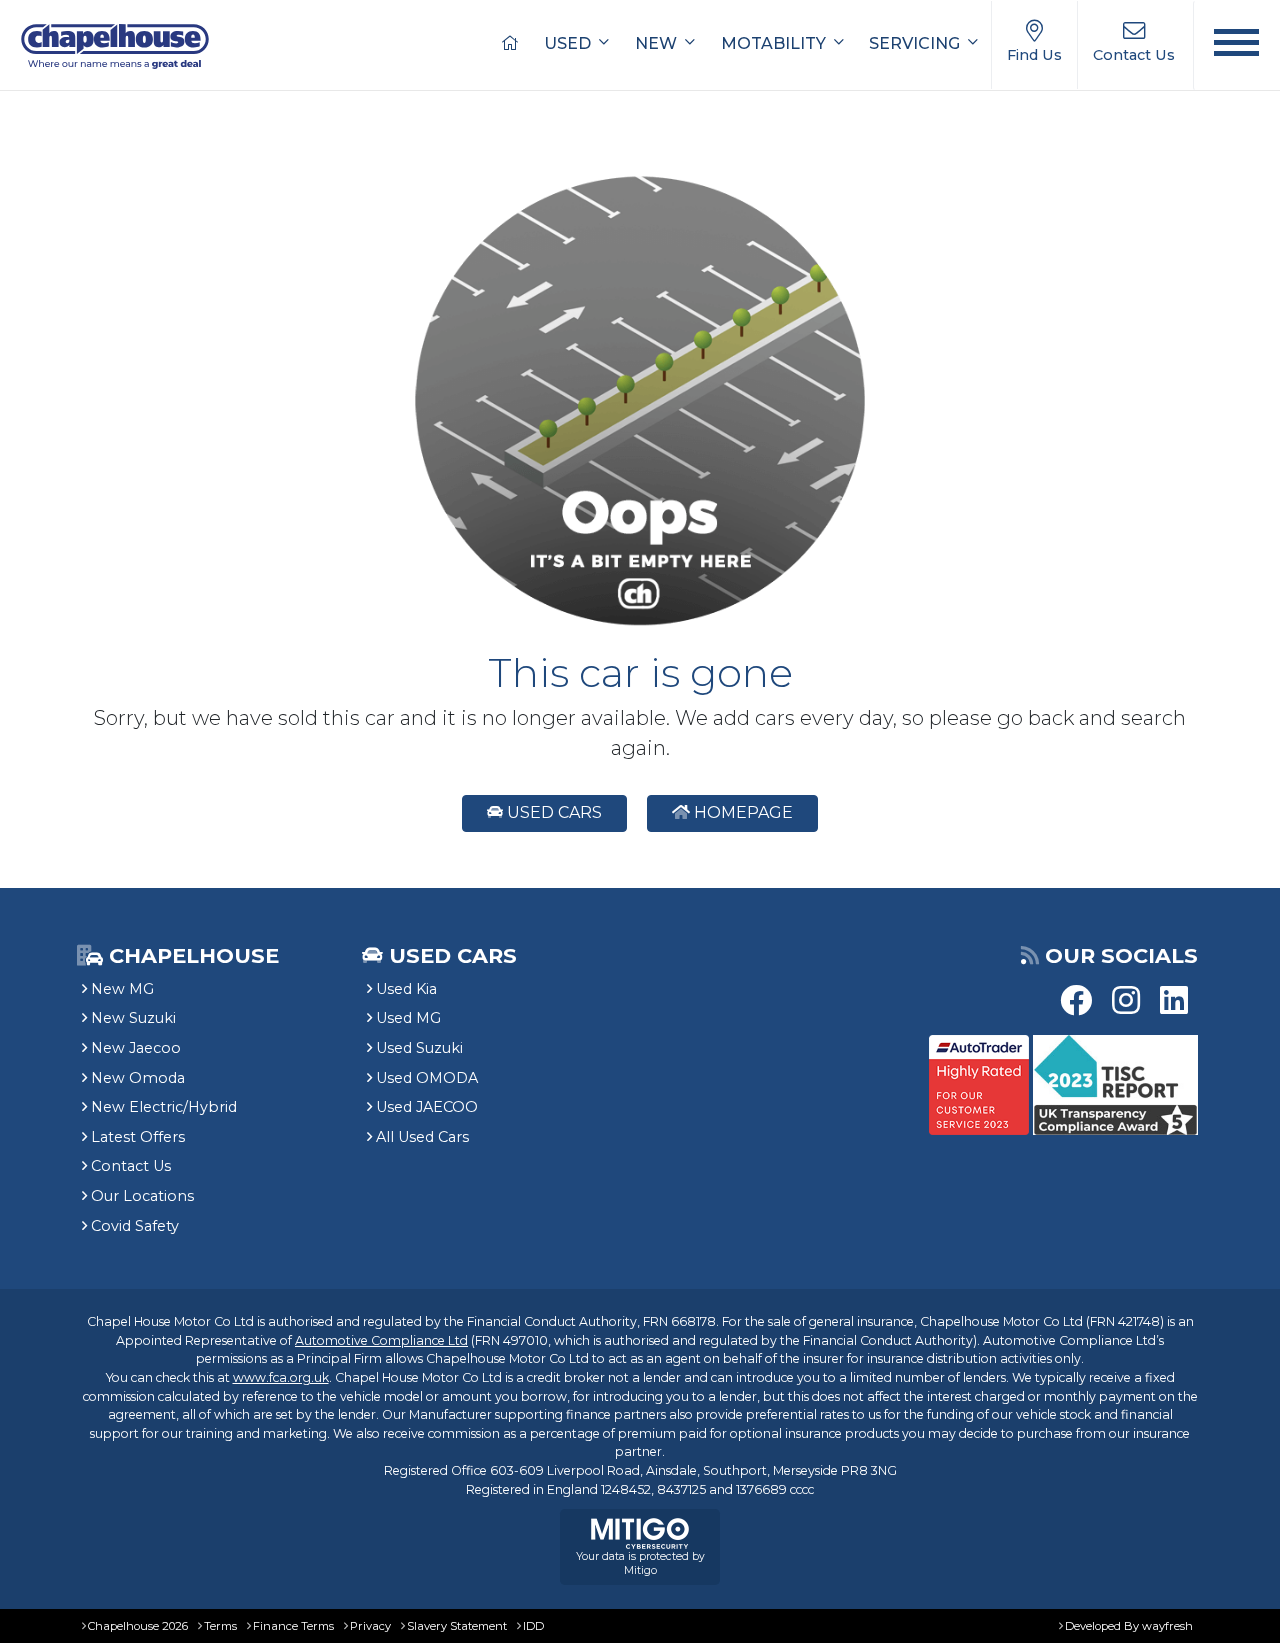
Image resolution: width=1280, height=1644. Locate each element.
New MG (122, 989)
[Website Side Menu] (1236, 45)
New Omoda (138, 1078)
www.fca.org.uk (281, 1377)
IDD (533, 1626)
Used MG (408, 1018)
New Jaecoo (136, 1048)
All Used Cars (422, 1137)
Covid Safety (135, 1226)
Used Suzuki (419, 1048)
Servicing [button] (916, 43)
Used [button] (569, 43)
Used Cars (552, 812)
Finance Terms (293, 1626)
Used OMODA (427, 1078)
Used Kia (406, 989)
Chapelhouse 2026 (138, 1626)
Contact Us (131, 1166)
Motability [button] (775, 43)
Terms (220, 1626)
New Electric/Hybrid (164, 1107)
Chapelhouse (191, 955)
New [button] (658, 43)
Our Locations (142, 1196)
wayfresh (1167, 1626)
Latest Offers (138, 1137)
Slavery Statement (457, 1626)
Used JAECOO (427, 1107)
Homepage (741, 812)
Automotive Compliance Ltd (381, 1340)
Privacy (370, 1626)
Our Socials (1121, 955)
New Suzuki (133, 1018)
